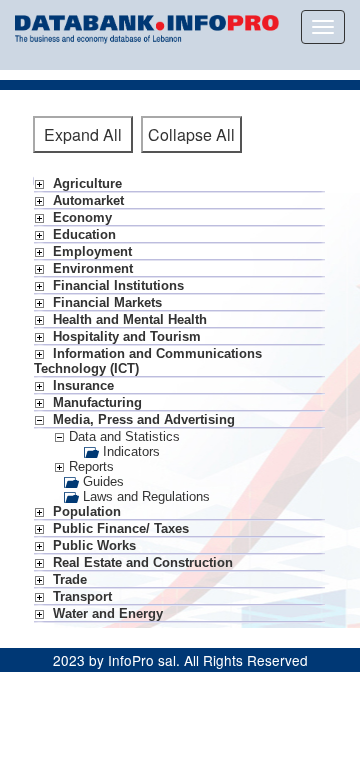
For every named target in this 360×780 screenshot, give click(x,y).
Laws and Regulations (144, 496)
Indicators (129, 451)
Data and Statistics (122, 436)
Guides (101, 481)
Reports (89, 466)
